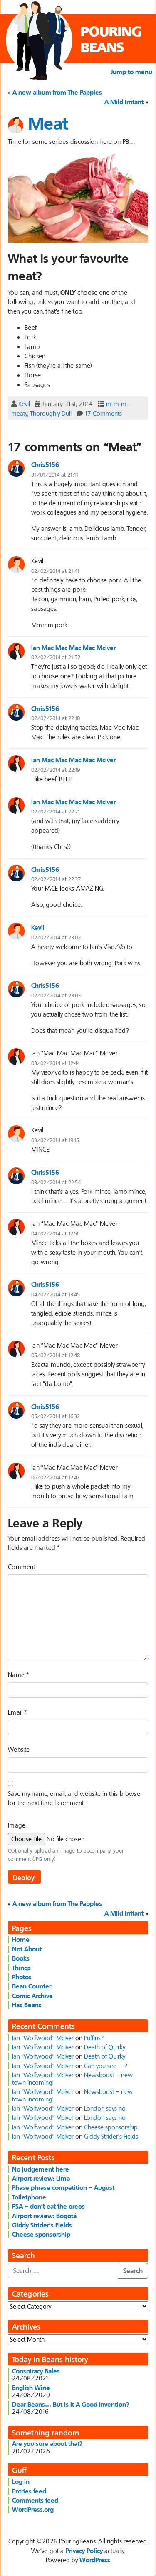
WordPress (95, 2560)
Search (133, 2271)
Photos (22, 1977)
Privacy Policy (84, 2551)
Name (18, 1675)
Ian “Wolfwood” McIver (43, 2038)
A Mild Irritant (124, 102)
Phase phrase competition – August (63, 2187)
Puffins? (94, 2038)
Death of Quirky (105, 2047)
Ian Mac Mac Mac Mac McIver (73, 648)
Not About (27, 1949)
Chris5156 (45, 464)
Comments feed (35, 2500)
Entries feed (29, 2491)
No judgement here (41, 2169)
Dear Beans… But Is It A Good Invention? (71, 2404)
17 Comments (103, 413)
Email (17, 1712)
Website (19, 1749)
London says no (105, 2108)
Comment (21, 1567)
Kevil (24, 404)
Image (17, 1825)
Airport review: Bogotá (44, 2216)
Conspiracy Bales (36, 2371)
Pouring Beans (111, 39)
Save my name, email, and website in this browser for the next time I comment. (75, 1798)
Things (21, 1968)
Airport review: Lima (41, 2178)
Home (21, 1939)
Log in (21, 2481)
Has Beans (27, 2005)
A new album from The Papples (57, 92)
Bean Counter (32, 1986)
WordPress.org (33, 2509)
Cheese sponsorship (111, 2127)
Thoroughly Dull (51, 413)
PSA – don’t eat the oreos (48, 2206)
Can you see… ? (106, 2066)
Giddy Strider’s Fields (111, 2136)
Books (21, 1958)
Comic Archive (32, 1996)
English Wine (31, 2388)
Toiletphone (29, 2197)
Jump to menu (131, 72)
